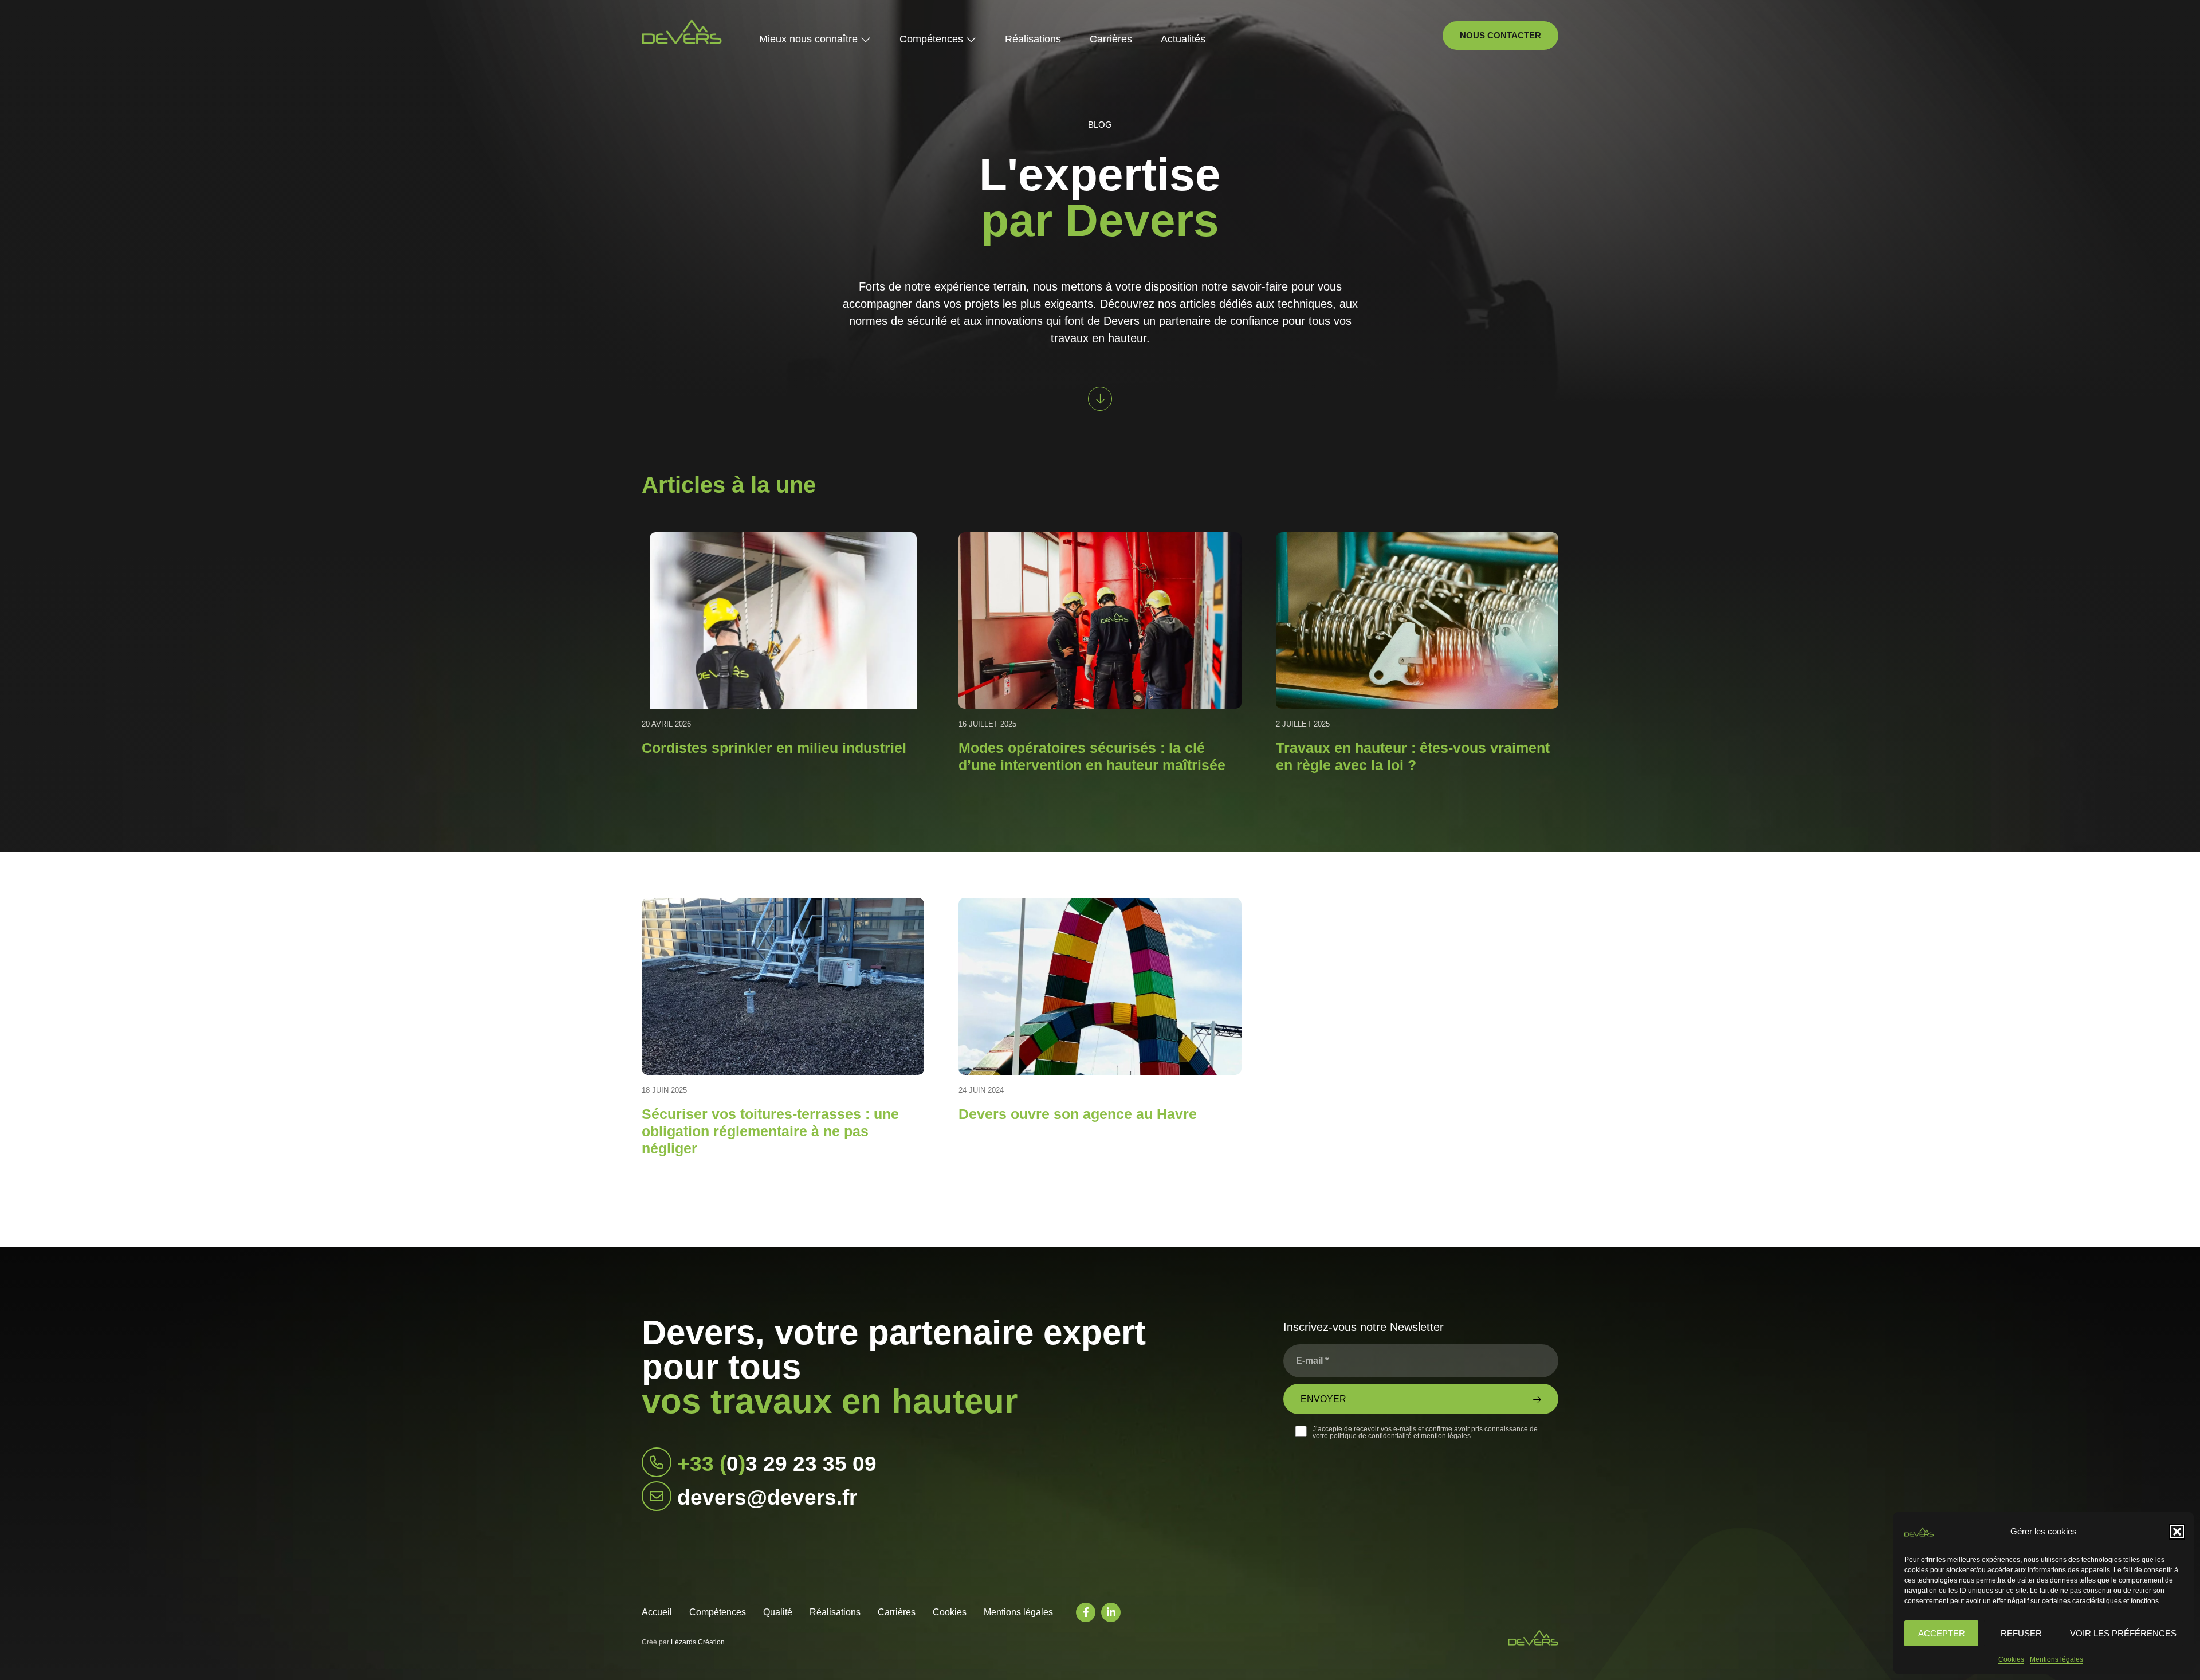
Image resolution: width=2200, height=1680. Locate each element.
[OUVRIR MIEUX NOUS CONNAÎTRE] (866, 39)
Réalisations (835, 1612)
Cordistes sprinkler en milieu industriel (774, 748)
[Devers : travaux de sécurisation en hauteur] (682, 32)
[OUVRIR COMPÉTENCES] (971, 39)
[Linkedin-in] (1111, 1612)
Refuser (2021, 1633)
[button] (2177, 1532)
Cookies (2011, 1659)
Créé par (683, 1642)
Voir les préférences (2123, 1633)
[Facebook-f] (1086, 1612)
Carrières (897, 1612)
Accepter (1942, 1633)
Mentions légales (2056, 1659)
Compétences (718, 1612)
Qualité (778, 1612)
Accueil (657, 1612)
